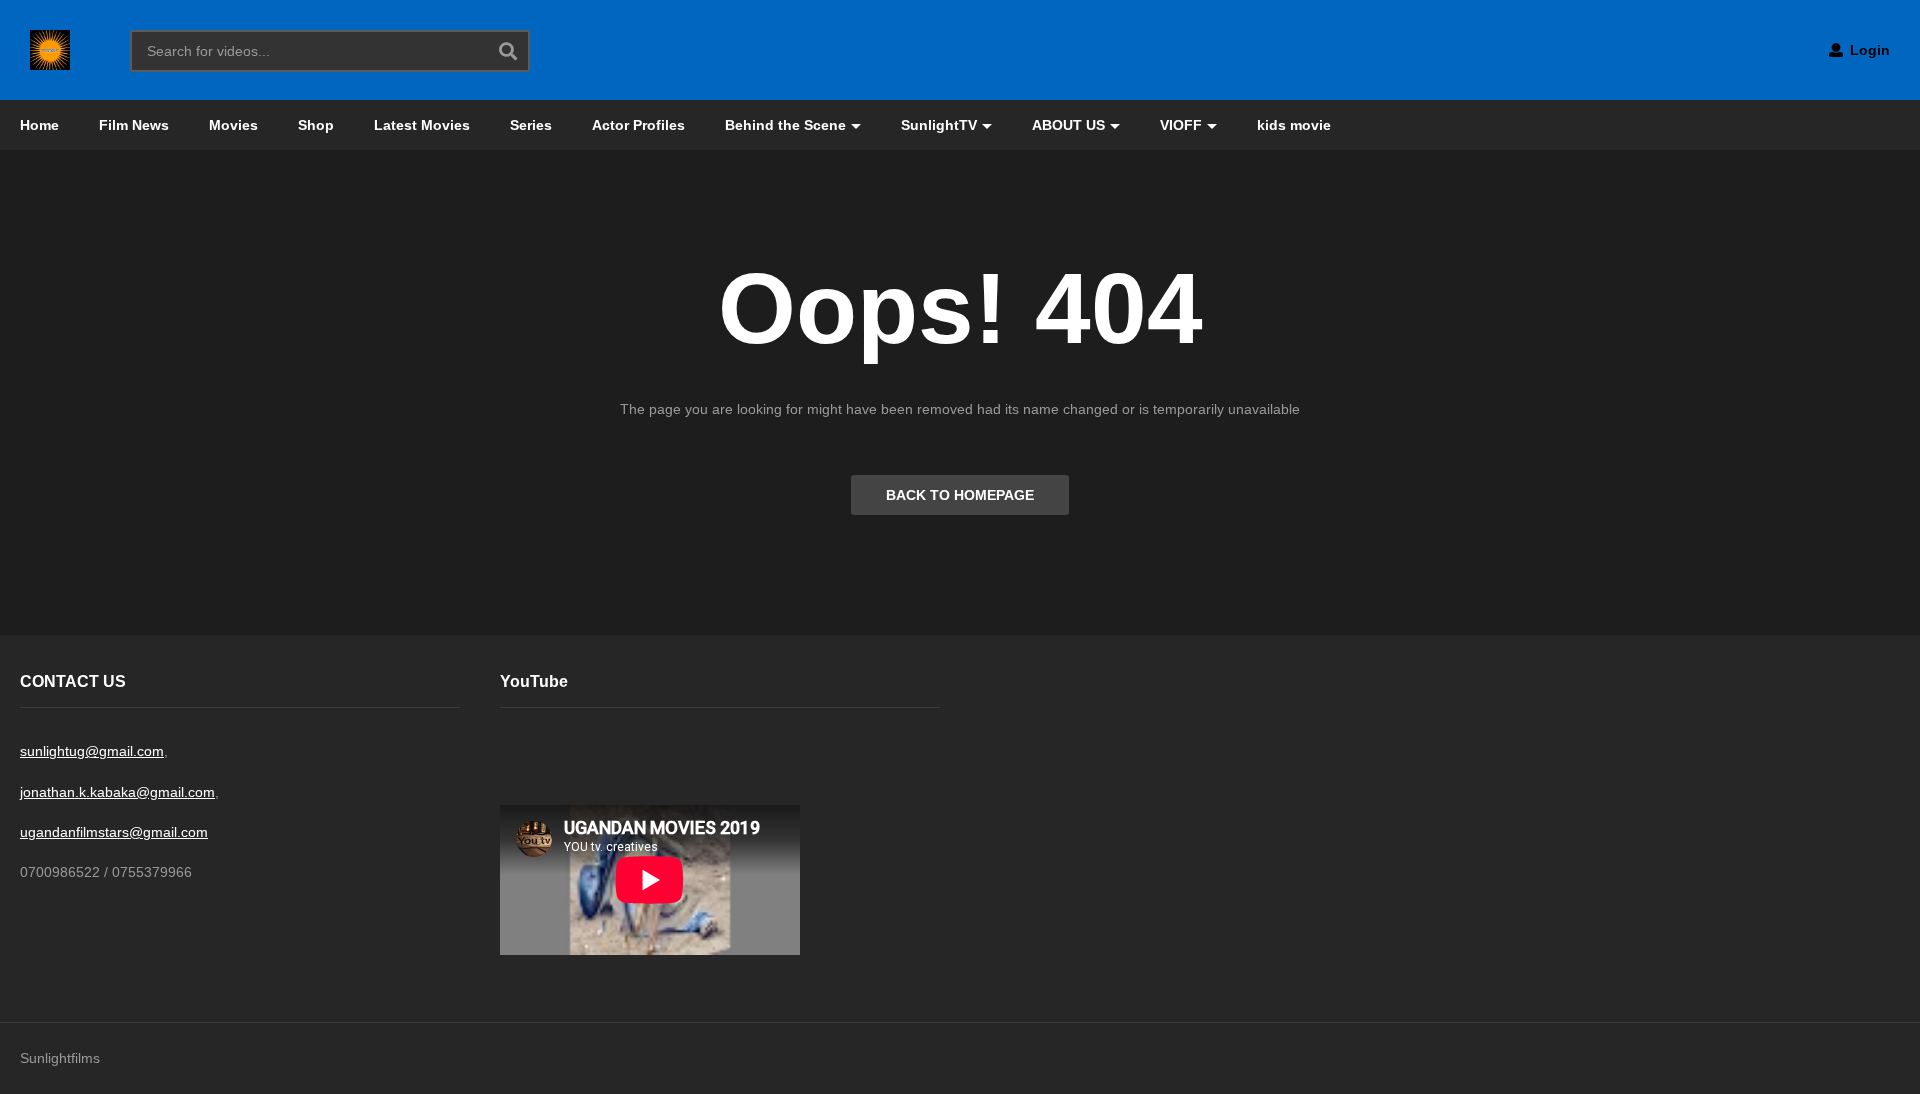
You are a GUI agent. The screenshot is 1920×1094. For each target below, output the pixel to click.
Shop (316, 125)
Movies (233, 125)
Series (531, 125)
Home (39, 125)
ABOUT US (1068, 125)
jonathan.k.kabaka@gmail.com (117, 792)
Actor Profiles (638, 125)
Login (1868, 50)
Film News (134, 125)
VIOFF (1181, 125)
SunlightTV (939, 125)
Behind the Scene (785, 125)
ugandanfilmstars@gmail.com (114, 832)
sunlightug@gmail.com (92, 751)
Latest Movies (422, 125)
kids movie (1294, 125)
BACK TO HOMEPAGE (960, 495)
